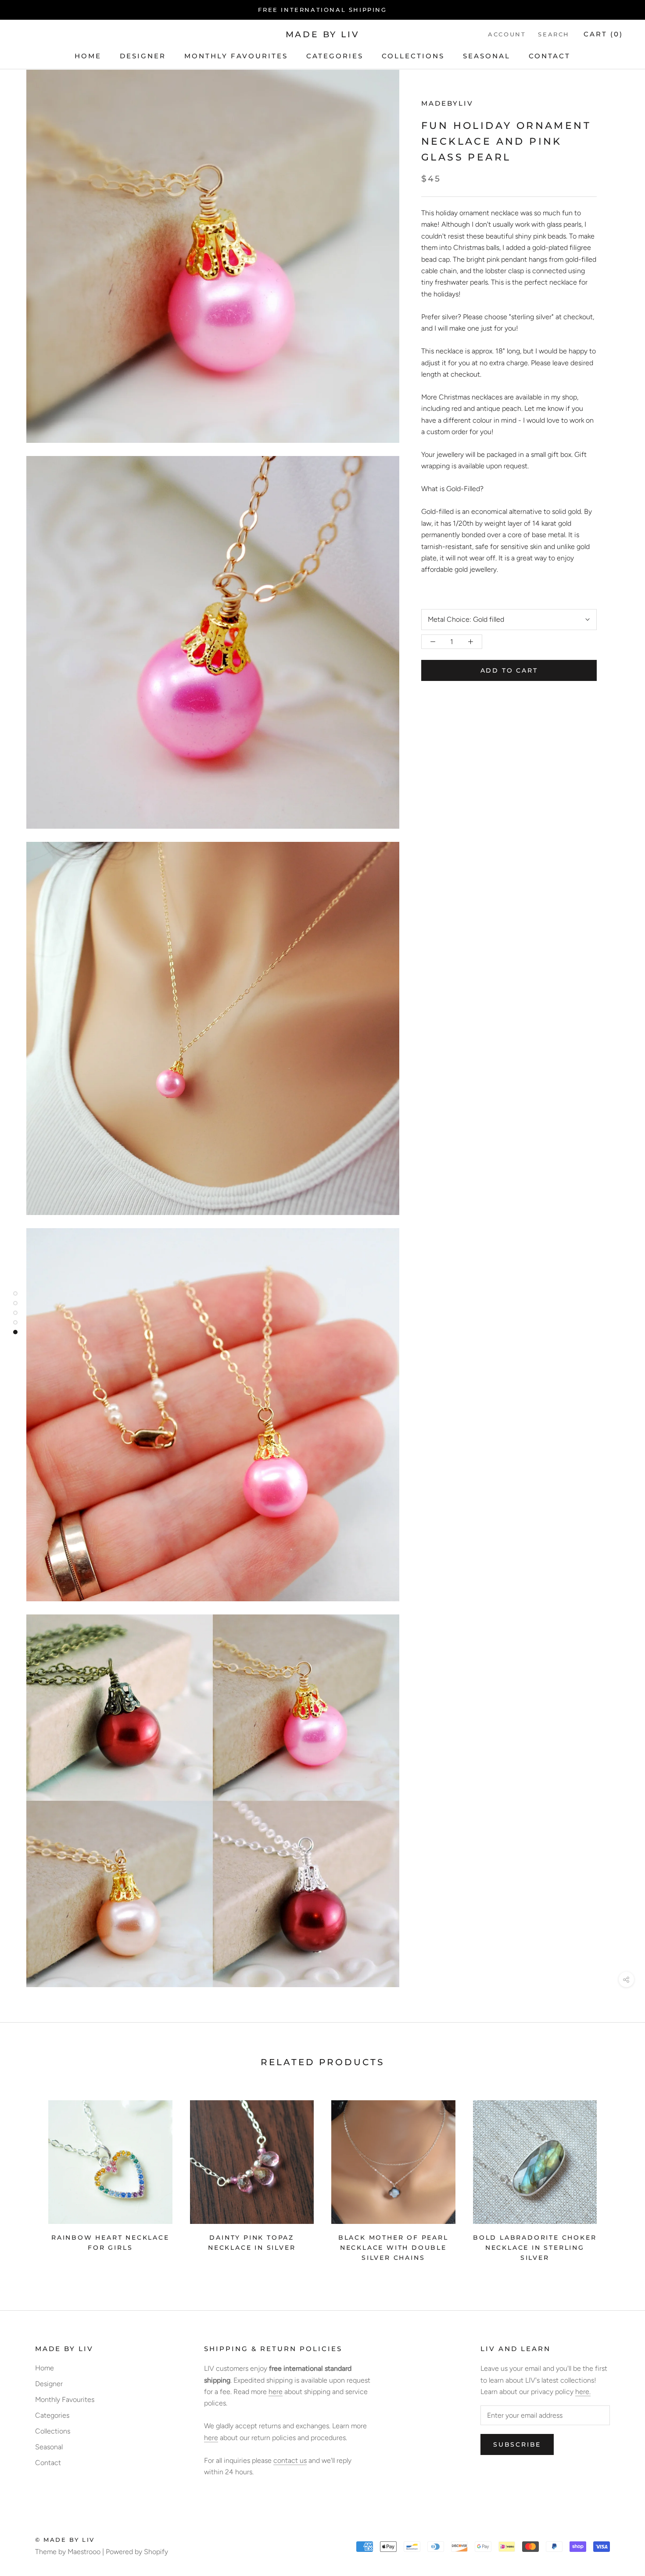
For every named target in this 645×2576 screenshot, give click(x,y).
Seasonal (487, 56)
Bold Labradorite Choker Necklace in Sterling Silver (535, 2248)
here (276, 2392)
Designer (143, 56)
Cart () (603, 34)
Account (507, 35)
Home (88, 56)
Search (554, 35)
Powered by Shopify (137, 2552)
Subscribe (517, 2444)
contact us (290, 2460)
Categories (335, 56)
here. (583, 2392)
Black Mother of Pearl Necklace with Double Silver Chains (393, 2248)
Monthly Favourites (236, 56)
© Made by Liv (65, 2540)
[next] (618, 2178)
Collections (413, 56)
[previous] (27, 2178)
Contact (550, 56)
